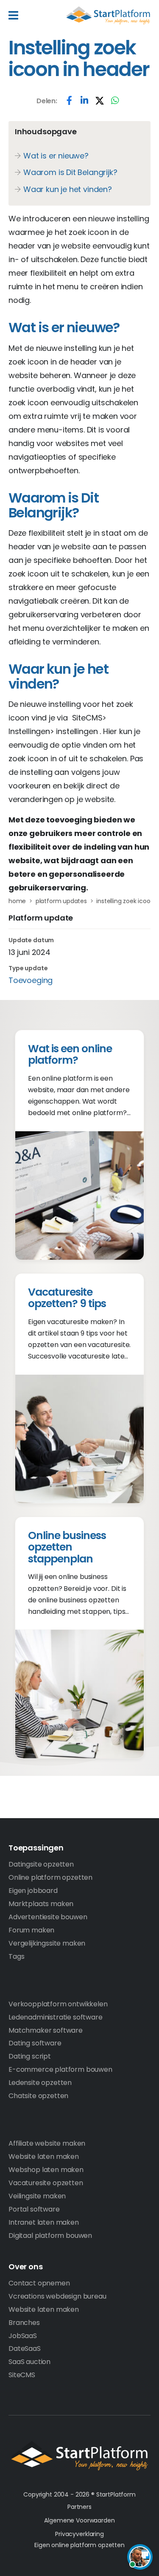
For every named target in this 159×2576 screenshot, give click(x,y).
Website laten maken (44, 2157)
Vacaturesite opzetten (46, 2183)
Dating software (35, 2043)
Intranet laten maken (44, 2222)
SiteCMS (22, 2375)
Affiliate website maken (47, 2143)
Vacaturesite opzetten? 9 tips (67, 1298)
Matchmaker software (46, 2030)
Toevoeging (31, 980)
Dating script (30, 2056)
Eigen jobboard (33, 1891)
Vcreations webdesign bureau (57, 2296)
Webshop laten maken (46, 2170)
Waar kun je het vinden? (68, 189)
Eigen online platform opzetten (79, 2545)
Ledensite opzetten (40, 2083)
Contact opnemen (39, 2283)
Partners (79, 2507)
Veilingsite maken (37, 2196)
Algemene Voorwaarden (79, 2520)
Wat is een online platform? (70, 1055)
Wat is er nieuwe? (56, 156)
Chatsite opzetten (38, 2096)
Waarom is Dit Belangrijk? (70, 172)
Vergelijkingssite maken (47, 1943)
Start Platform (108, 15)
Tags (16, 1956)
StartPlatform (79, 2456)
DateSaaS (25, 2349)
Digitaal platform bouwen (50, 2236)
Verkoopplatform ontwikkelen (58, 2004)
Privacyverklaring (79, 2534)
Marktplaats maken (41, 1904)
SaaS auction (29, 2362)
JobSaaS (23, 2336)
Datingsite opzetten (41, 1864)
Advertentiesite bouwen (48, 1917)
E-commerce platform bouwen (60, 2069)
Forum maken (31, 1930)
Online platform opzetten (50, 1877)
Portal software (34, 2209)
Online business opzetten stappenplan (67, 1547)
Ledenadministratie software (56, 2017)
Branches (24, 2323)
